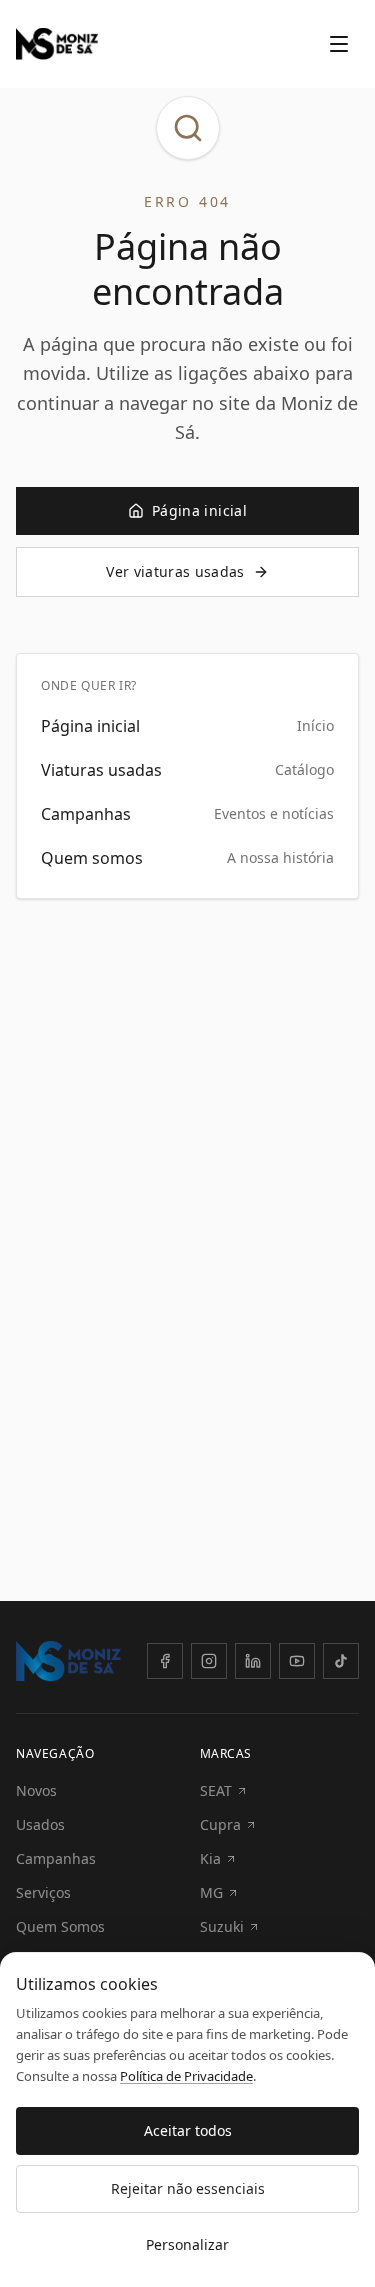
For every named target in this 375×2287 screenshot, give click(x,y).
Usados (40, 1824)
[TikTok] (341, 1661)
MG (211, 1892)
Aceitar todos (188, 2130)
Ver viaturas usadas (175, 571)
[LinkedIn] (253, 1661)
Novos (36, 1790)
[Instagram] (209, 1661)
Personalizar (187, 2244)
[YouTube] (297, 1661)
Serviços (43, 1892)
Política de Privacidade (186, 2076)
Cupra (220, 1824)
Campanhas (56, 1858)
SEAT (216, 1790)
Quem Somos (60, 1926)
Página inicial (199, 510)
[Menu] (339, 44)
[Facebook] (165, 1661)
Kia (210, 1858)
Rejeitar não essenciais (188, 2188)
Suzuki (222, 1926)
